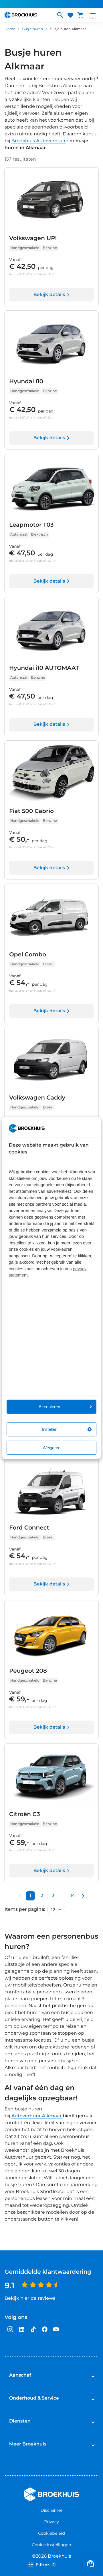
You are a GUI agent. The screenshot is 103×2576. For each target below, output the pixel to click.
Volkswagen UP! (33, 238)
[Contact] (90, 2563)
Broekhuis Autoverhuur (39, 141)
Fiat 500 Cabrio (31, 811)
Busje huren (32, 29)
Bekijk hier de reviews (30, 2298)
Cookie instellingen (51, 2545)
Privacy (51, 2522)
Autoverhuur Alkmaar (37, 2116)
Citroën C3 (25, 1814)
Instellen (49, 1429)
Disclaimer (52, 2510)
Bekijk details (49, 295)
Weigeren (51, 1448)
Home (10, 29)
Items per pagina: (25, 1910)
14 (73, 1896)
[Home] (28, 15)
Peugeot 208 (28, 1671)
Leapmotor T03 (31, 525)
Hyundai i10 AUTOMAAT (44, 668)
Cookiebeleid (51, 2533)
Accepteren (49, 1407)
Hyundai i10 (26, 382)
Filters (45, 2565)
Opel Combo (28, 955)
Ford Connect (29, 1528)
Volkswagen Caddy (37, 1098)
